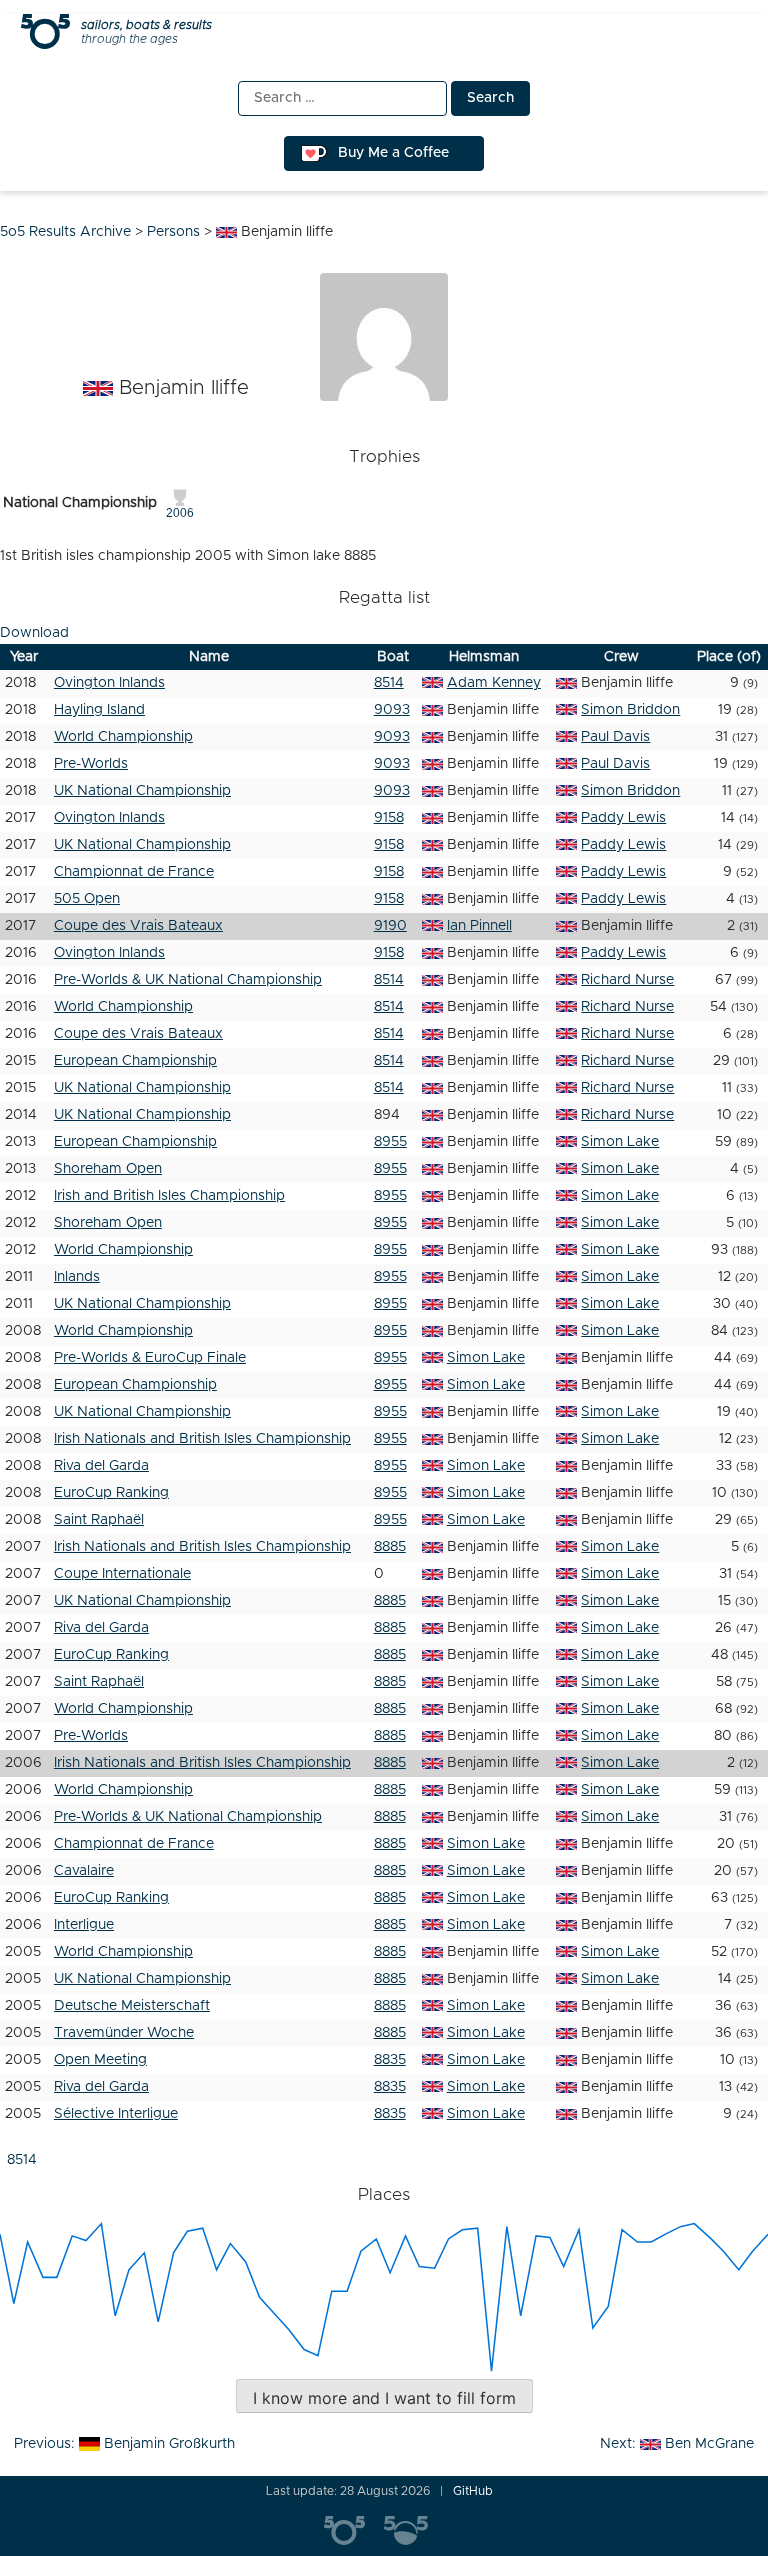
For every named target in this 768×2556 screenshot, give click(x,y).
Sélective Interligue (116, 2114)
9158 (389, 818)
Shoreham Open (108, 1169)
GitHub (473, 2491)
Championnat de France (134, 872)
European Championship (135, 1061)
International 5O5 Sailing (354, 2531)
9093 (392, 710)
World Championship (123, 737)
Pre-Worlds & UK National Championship (188, 980)
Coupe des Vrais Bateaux (138, 926)
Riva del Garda (101, 1466)
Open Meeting (100, 2060)
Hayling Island (99, 710)
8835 (390, 2060)
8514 (389, 683)
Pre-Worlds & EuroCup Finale (150, 1358)
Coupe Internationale (122, 1574)
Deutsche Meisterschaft (132, 2006)
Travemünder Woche (124, 2033)
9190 (390, 926)
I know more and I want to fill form (384, 2398)
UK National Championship (142, 791)
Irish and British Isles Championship (169, 1196)
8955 (390, 1142)
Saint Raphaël (99, 1520)
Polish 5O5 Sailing (414, 2531)
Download (34, 633)
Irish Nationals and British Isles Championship (202, 1439)
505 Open (87, 899)
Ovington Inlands (109, 683)
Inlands (77, 1277)
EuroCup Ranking (111, 1493)
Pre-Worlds (91, 764)
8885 (390, 1547)
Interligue (84, 1925)
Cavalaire (84, 1871)
